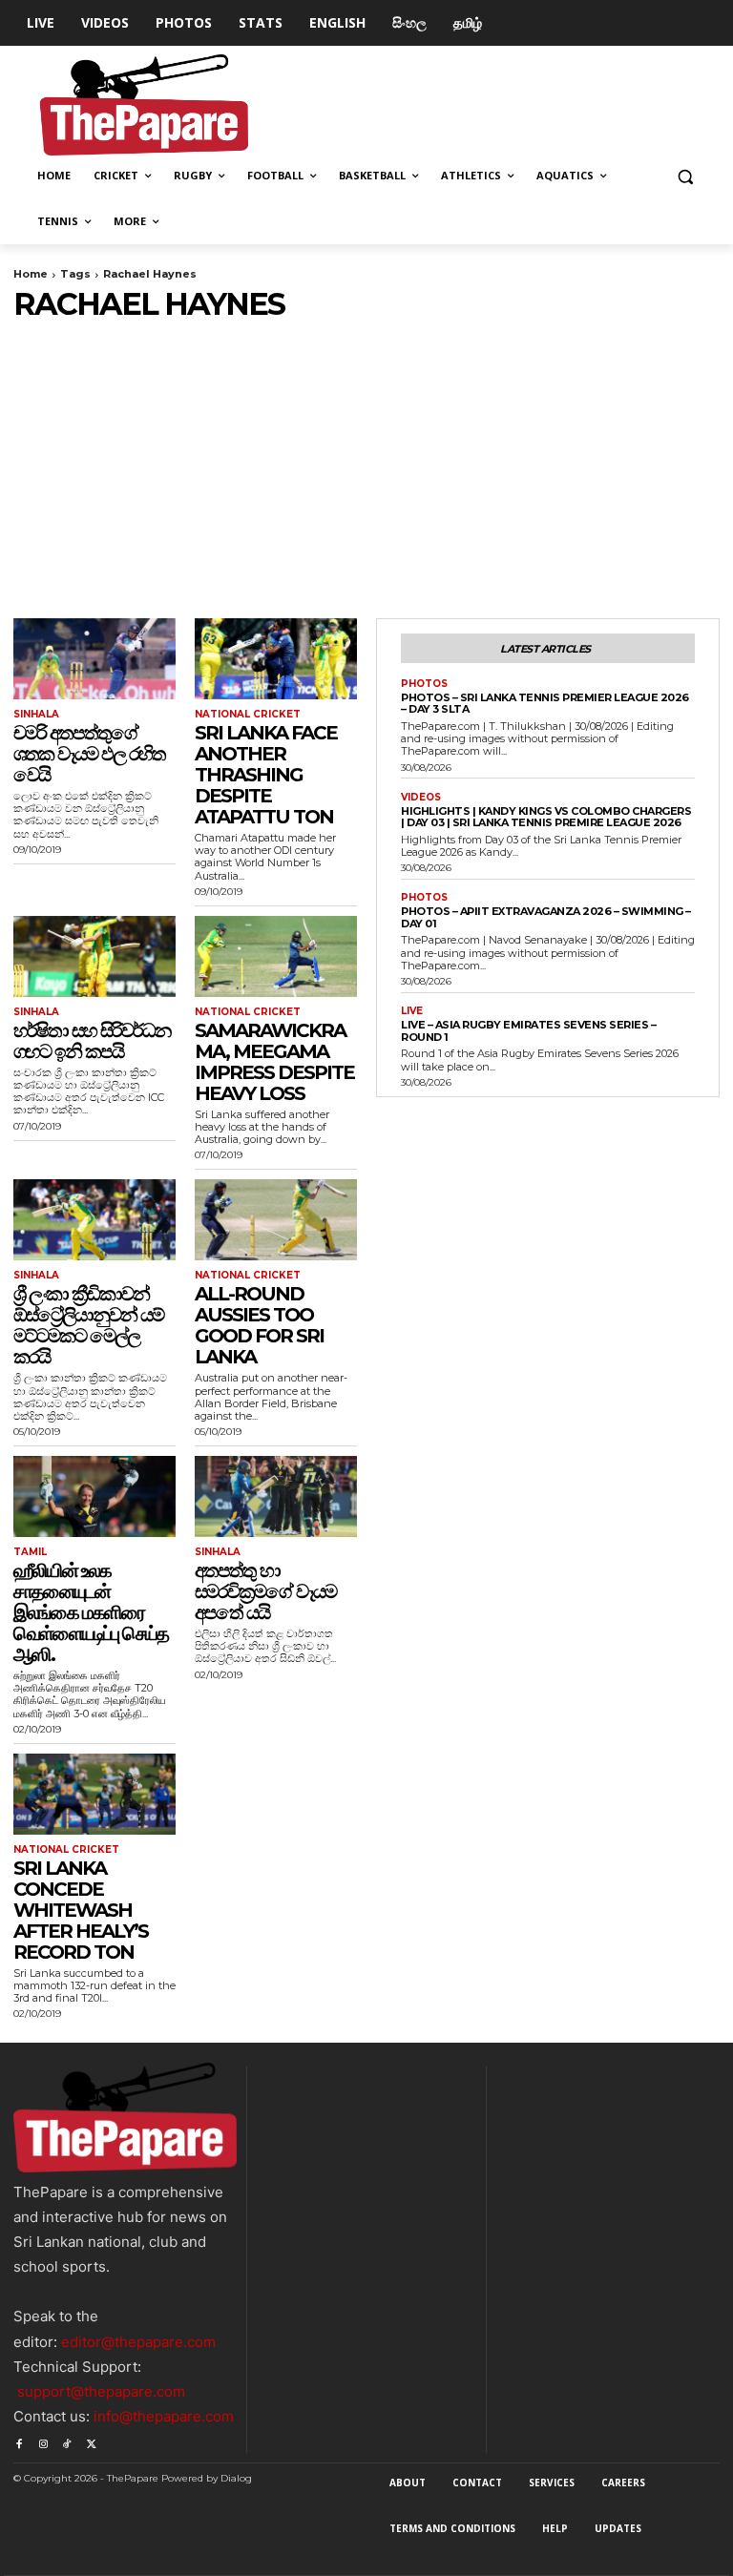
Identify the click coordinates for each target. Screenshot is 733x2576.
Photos (424, 684)
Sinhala (36, 715)
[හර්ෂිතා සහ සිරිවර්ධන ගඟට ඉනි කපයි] (94, 956)
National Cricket (248, 715)
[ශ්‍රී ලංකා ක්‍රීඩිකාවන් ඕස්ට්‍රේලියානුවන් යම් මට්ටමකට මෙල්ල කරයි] (94, 1220)
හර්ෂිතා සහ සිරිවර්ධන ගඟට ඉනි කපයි (92, 1041)
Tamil (30, 1552)
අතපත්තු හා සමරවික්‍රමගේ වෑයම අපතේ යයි (265, 1591)
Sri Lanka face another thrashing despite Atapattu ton (266, 775)
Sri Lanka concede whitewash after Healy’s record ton (81, 1910)
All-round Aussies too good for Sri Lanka (259, 1325)
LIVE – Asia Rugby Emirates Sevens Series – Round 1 (528, 1031)
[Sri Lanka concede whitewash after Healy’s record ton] (94, 1794)
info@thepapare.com (164, 2416)
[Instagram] (42, 2441)
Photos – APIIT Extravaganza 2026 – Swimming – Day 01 (546, 917)
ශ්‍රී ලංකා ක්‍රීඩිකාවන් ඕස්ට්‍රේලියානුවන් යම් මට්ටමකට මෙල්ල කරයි (88, 1325)
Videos (421, 798)
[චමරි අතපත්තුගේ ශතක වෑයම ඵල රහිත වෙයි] (94, 659)
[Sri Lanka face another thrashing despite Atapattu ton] (276, 659)
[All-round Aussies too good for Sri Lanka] (276, 1220)
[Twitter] (91, 2441)
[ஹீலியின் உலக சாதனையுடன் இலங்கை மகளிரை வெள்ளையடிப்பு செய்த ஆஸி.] (94, 1496)
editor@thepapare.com (138, 2342)
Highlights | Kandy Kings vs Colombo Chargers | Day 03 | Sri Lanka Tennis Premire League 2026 (546, 817)
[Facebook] (19, 2441)
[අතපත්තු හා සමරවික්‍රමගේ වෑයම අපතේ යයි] (276, 1496)
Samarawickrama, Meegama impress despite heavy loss (274, 1062)
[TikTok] (67, 2441)
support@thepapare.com (101, 2391)
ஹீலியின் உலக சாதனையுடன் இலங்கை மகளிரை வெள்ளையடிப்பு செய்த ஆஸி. (91, 1612)
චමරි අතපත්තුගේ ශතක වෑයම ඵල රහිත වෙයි (89, 754)
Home (31, 274)
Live (412, 1011)
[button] (685, 176)
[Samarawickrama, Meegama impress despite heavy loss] (276, 956)
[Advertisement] (366, 466)
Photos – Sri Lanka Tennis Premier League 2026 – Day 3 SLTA (545, 704)
